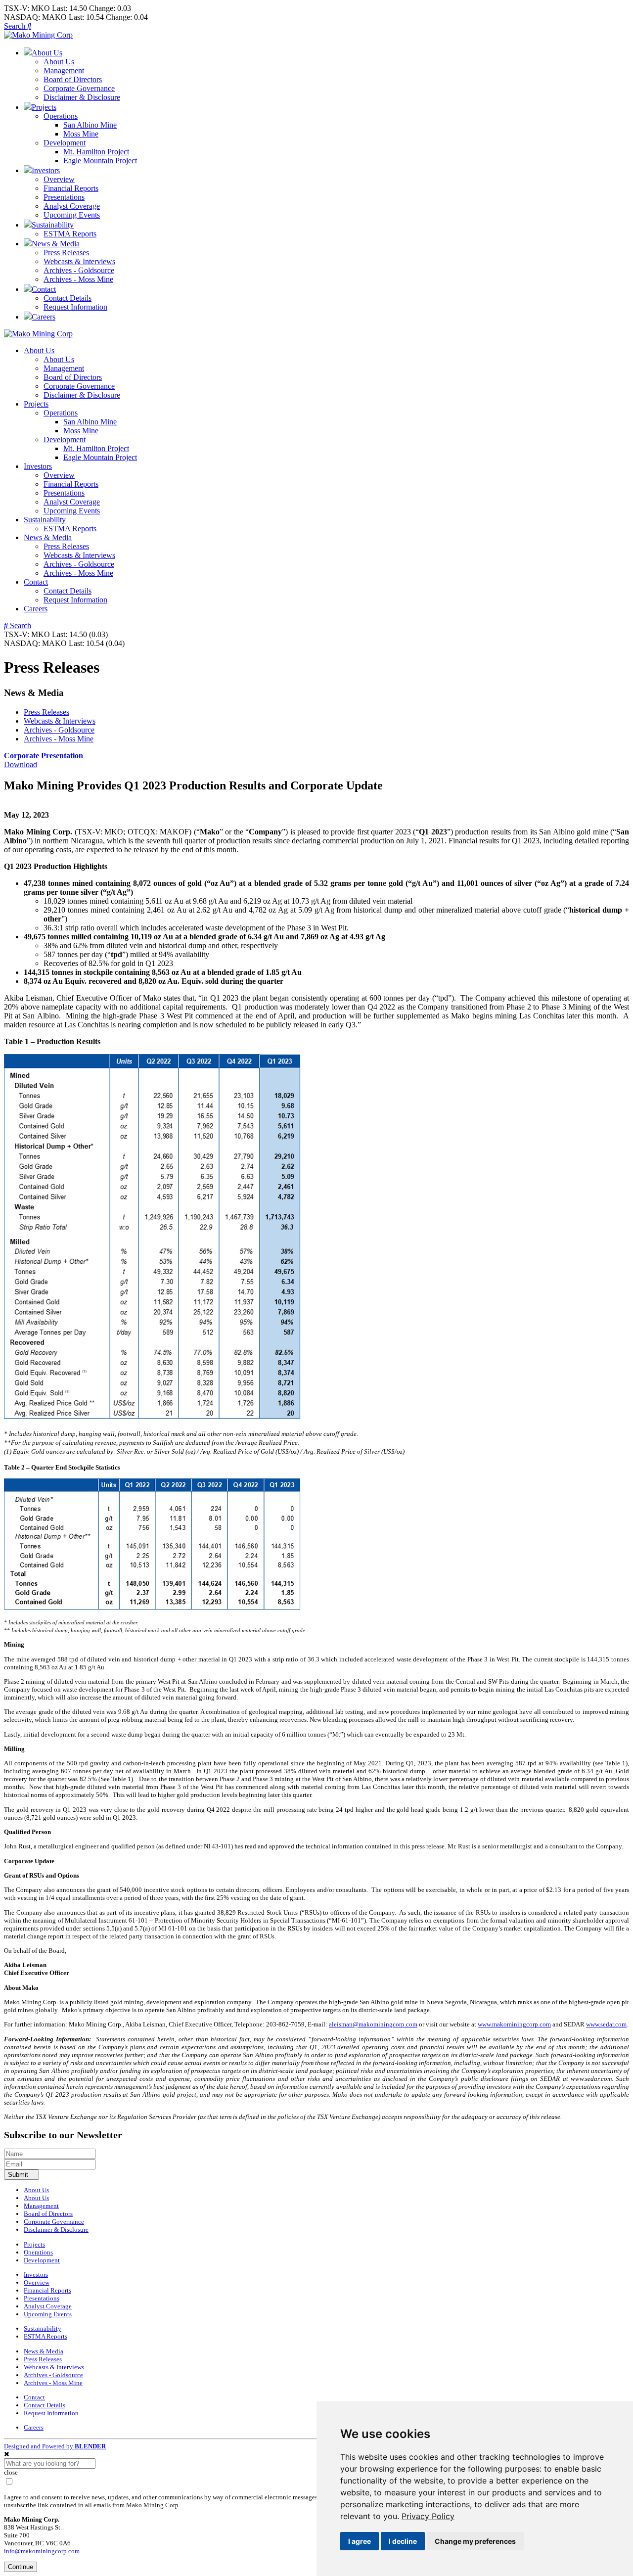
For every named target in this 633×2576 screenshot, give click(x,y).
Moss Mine (81, 134)
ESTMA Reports (70, 234)
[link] (428, 2516)
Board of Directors (73, 79)
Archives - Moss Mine (78, 279)
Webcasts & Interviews (79, 261)
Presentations (64, 197)
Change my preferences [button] (475, 2541)
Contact (36, 582)
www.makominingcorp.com (514, 2024)
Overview (59, 179)
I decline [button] (403, 2541)
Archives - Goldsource (79, 270)
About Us (59, 62)
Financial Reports (71, 188)
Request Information (75, 307)
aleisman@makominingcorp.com (373, 2024)
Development (65, 143)
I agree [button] (360, 2541)
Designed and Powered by (55, 2446)
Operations (61, 116)
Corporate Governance (79, 88)
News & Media (48, 537)
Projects (36, 404)
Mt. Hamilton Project (96, 152)
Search (16, 26)
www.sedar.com (606, 2024)
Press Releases (66, 253)
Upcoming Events (72, 215)
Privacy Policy (428, 2516)
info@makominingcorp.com (42, 2551)
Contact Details (68, 298)
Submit (19, 2175)
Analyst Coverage (72, 206)
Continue (21, 2567)
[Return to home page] (38, 35)
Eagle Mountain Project (100, 161)
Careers (36, 609)
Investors (38, 466)
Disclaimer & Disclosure (82, 97)
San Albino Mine (90, 125)
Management (64, 70)
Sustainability (45, 520)
